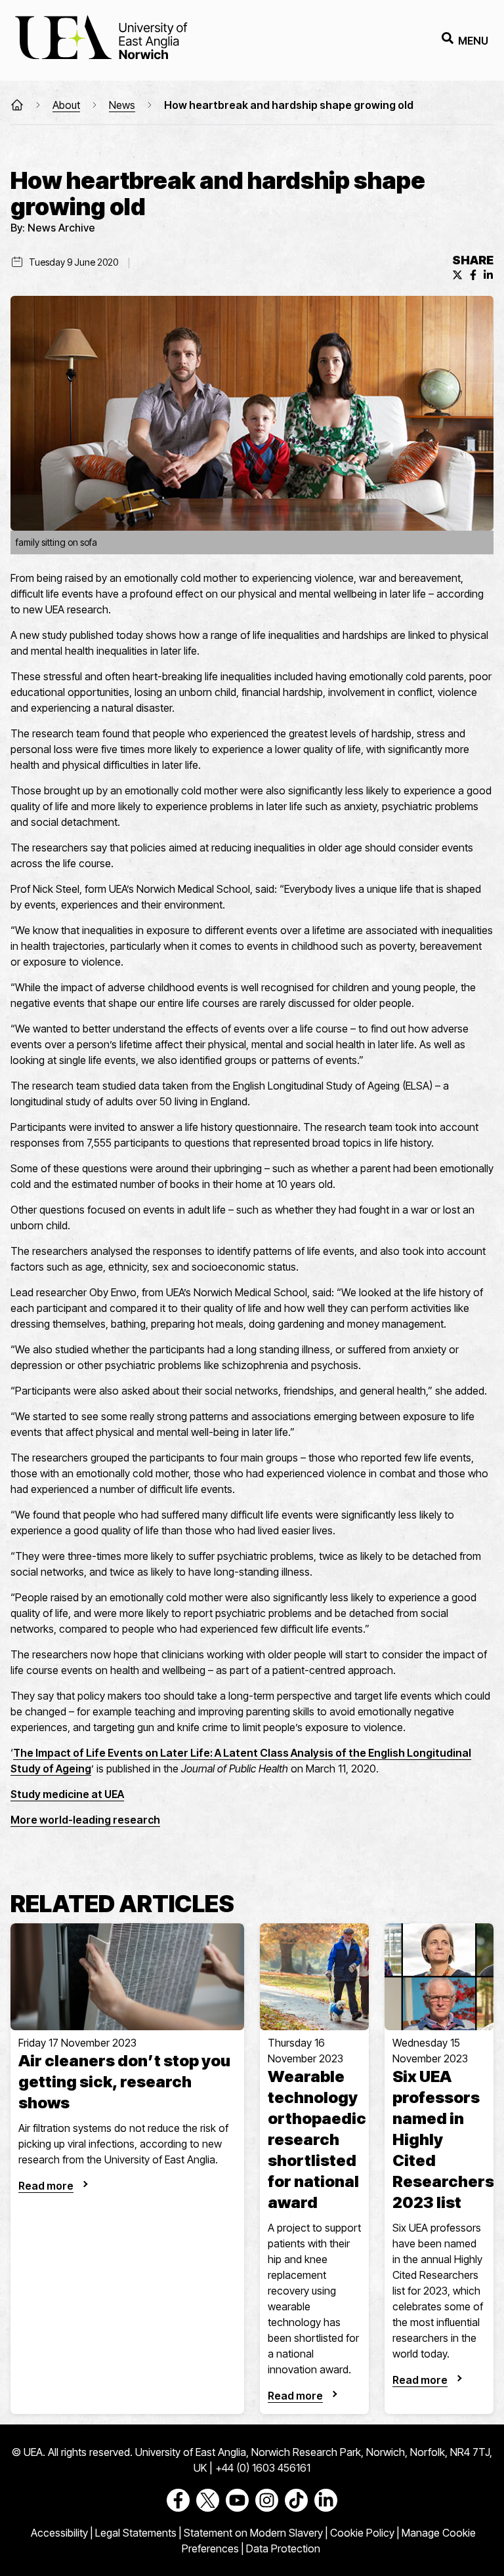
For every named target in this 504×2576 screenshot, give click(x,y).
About (66, 105)
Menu (473, 41)
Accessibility (59, 2533)
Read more (46, 2186)
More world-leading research (85, 1820)
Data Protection (283, 2548)
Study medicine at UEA (67, 1794)
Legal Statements (136, 2533)
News (122, 105)
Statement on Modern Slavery (253, 2533)
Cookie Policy (362, 2533)
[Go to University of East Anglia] (101, 40)
